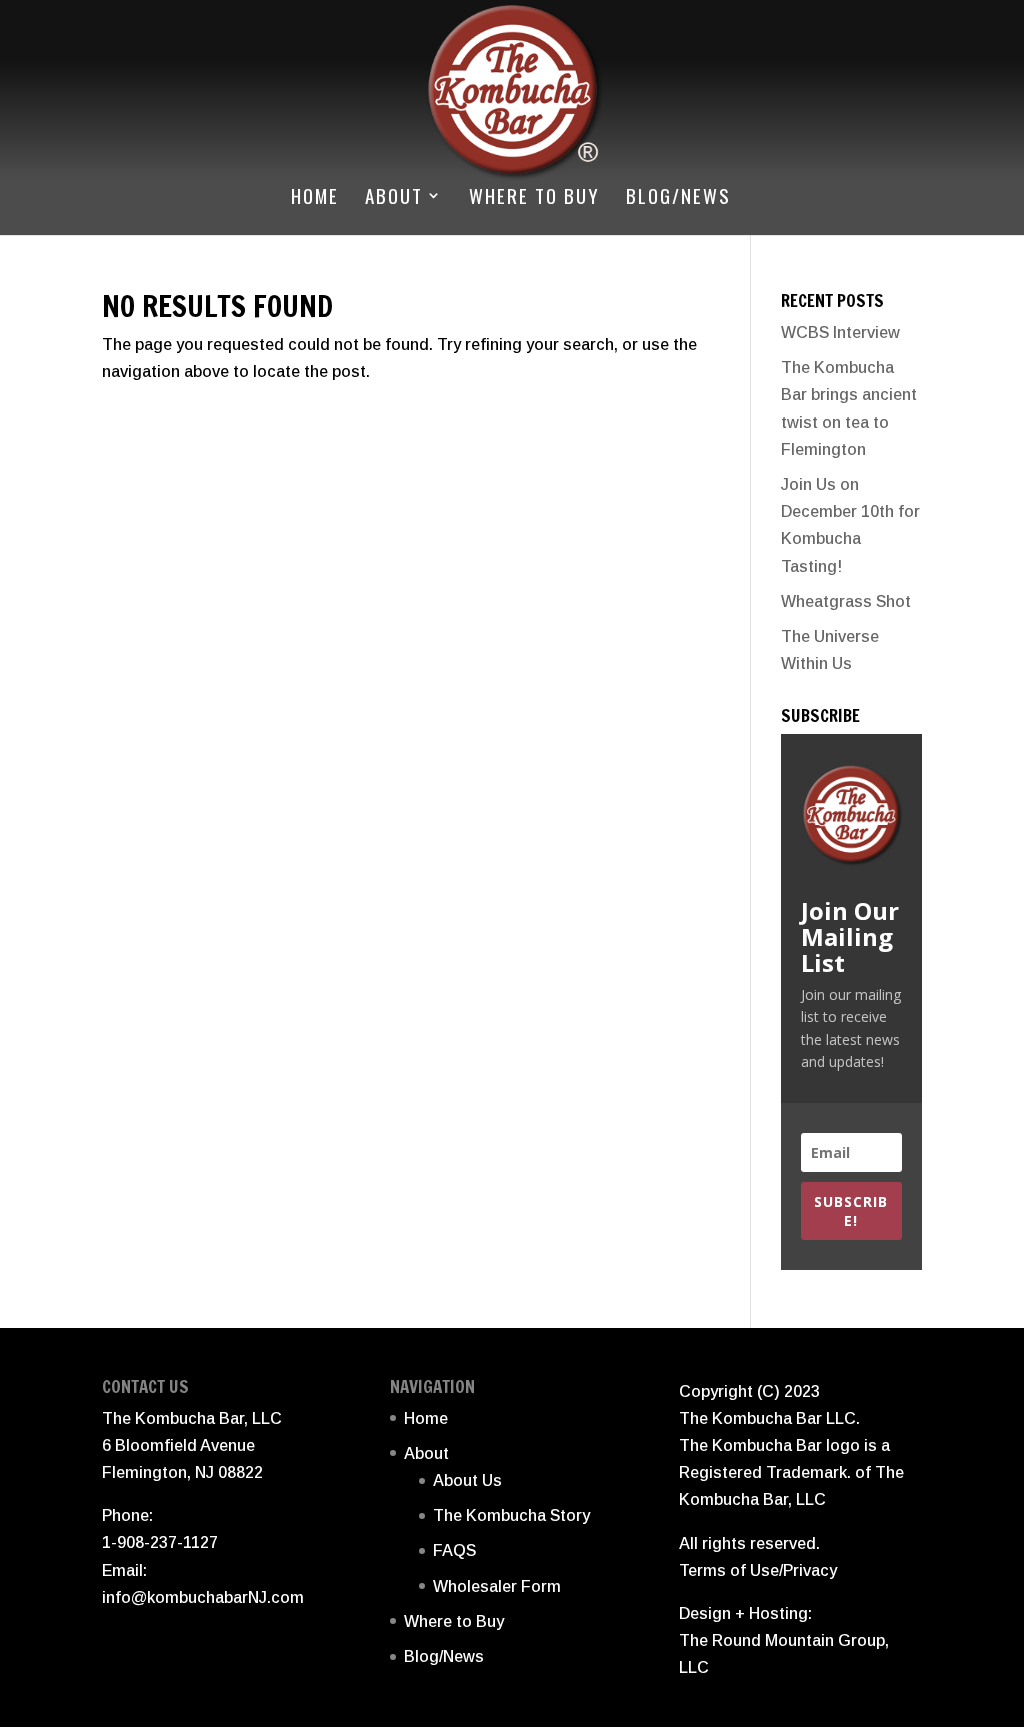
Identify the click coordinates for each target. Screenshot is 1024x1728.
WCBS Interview (840, 332)
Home (315, 198)
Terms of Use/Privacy (758, 1570)
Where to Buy (534, 198)
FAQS (454, 1550)
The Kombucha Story (511, 1515)
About (394, 198)
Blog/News (678, 198)
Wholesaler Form (497, 1586)
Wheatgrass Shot (846, 601)
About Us (467, 1480)
